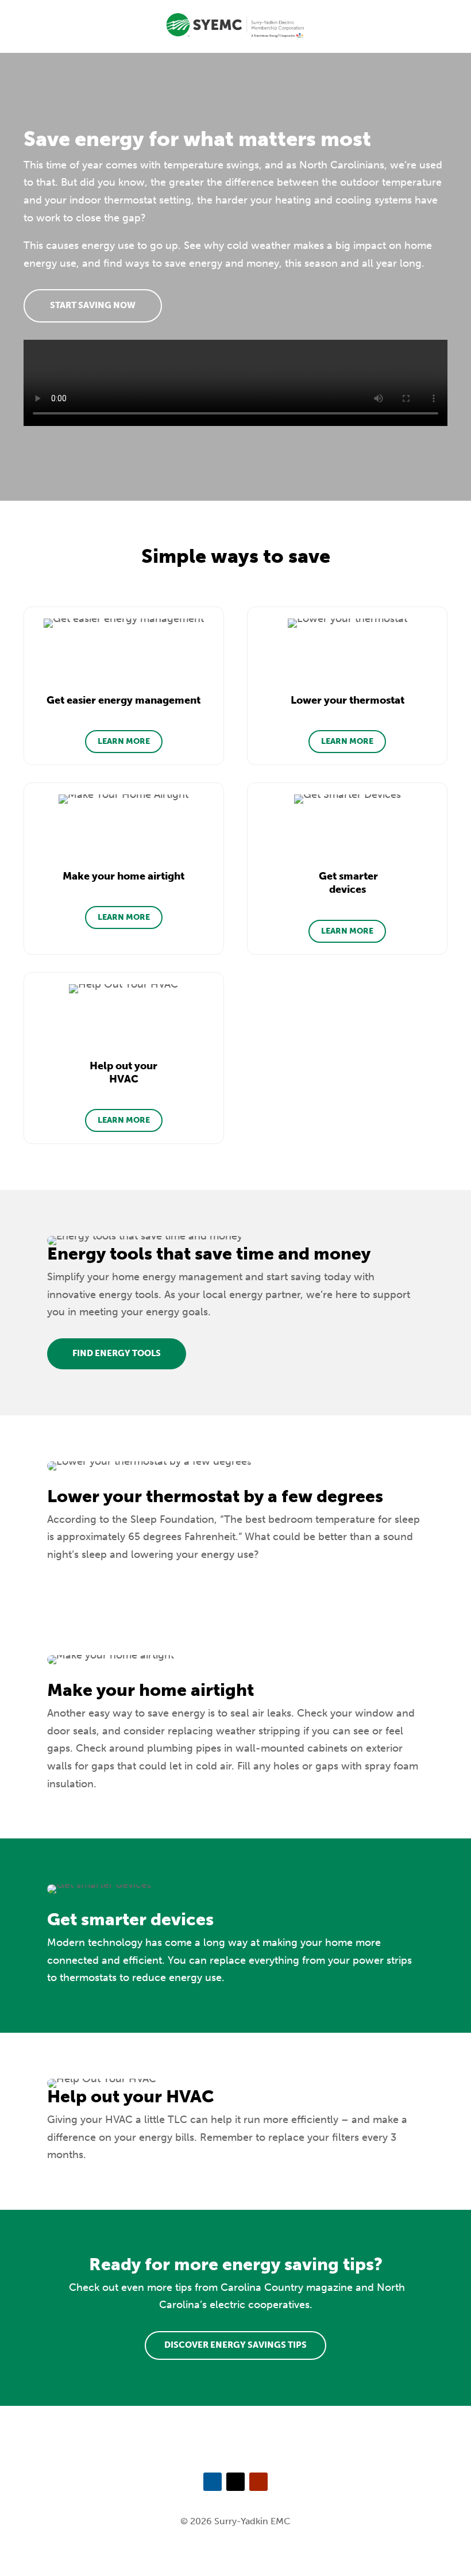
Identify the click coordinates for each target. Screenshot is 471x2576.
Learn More (124, 741)
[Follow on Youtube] (258, 2482)
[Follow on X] (235, 2482)
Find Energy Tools (117, 1353)
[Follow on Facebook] (213, 2482)
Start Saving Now (93, 305)
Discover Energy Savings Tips (235, 2345)
